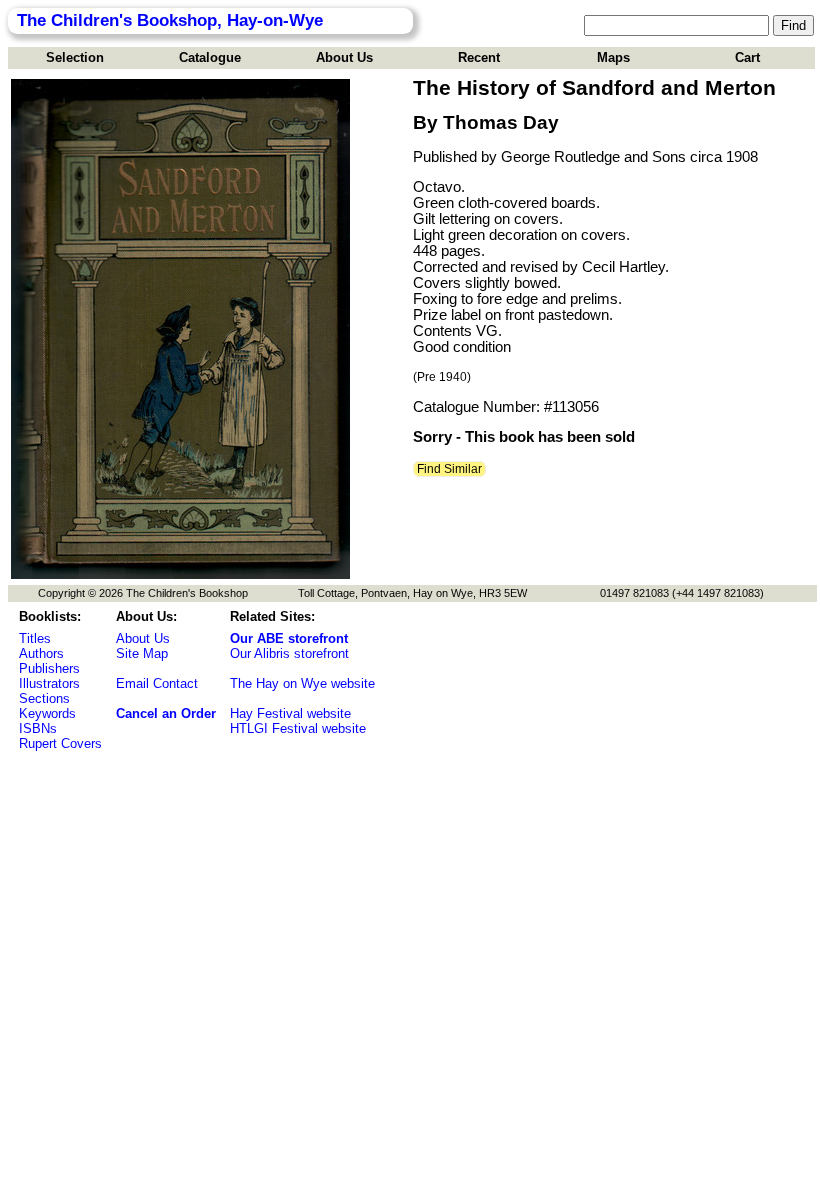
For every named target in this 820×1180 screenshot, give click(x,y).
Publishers (49, 668)
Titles (35, 638)
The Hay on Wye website (302, 683)
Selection (75, 57)
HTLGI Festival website (298, 728)
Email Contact (157, 683)
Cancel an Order (166, 713)
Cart (747, 57)
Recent (479, 57)
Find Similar (449, 469)
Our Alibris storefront (289, 653)
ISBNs (38, 728)
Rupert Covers (60, 743)
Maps (613, 57)
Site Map (142, 653)
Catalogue (210, 57)
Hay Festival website (290, 713)
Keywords (47, 713)
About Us (344, 57)
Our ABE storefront (289, 638)
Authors (41, 653)
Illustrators (49, 683)
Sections (44, 698)
